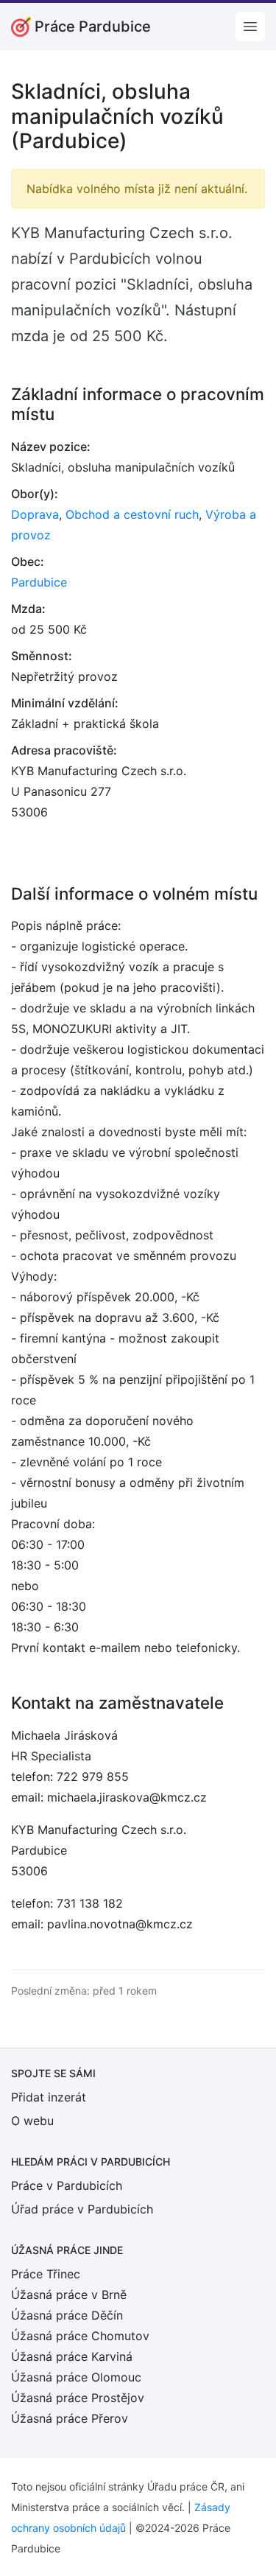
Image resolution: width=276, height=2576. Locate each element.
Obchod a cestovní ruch (132, 514)
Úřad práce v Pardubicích (82, 2209)
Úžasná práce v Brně (69, 2295)
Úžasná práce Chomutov (80, 2336)
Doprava (35, 514)
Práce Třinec (46, 2274)
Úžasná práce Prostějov (78, 2398)
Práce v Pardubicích (67, 2185)
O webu (32, 2121)
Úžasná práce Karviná (72, 2356)
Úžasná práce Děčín (67, 2315)
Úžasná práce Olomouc (76, 2377)
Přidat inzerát (49, 2097)
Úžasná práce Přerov (70, 2418)
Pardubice (39, 582)
